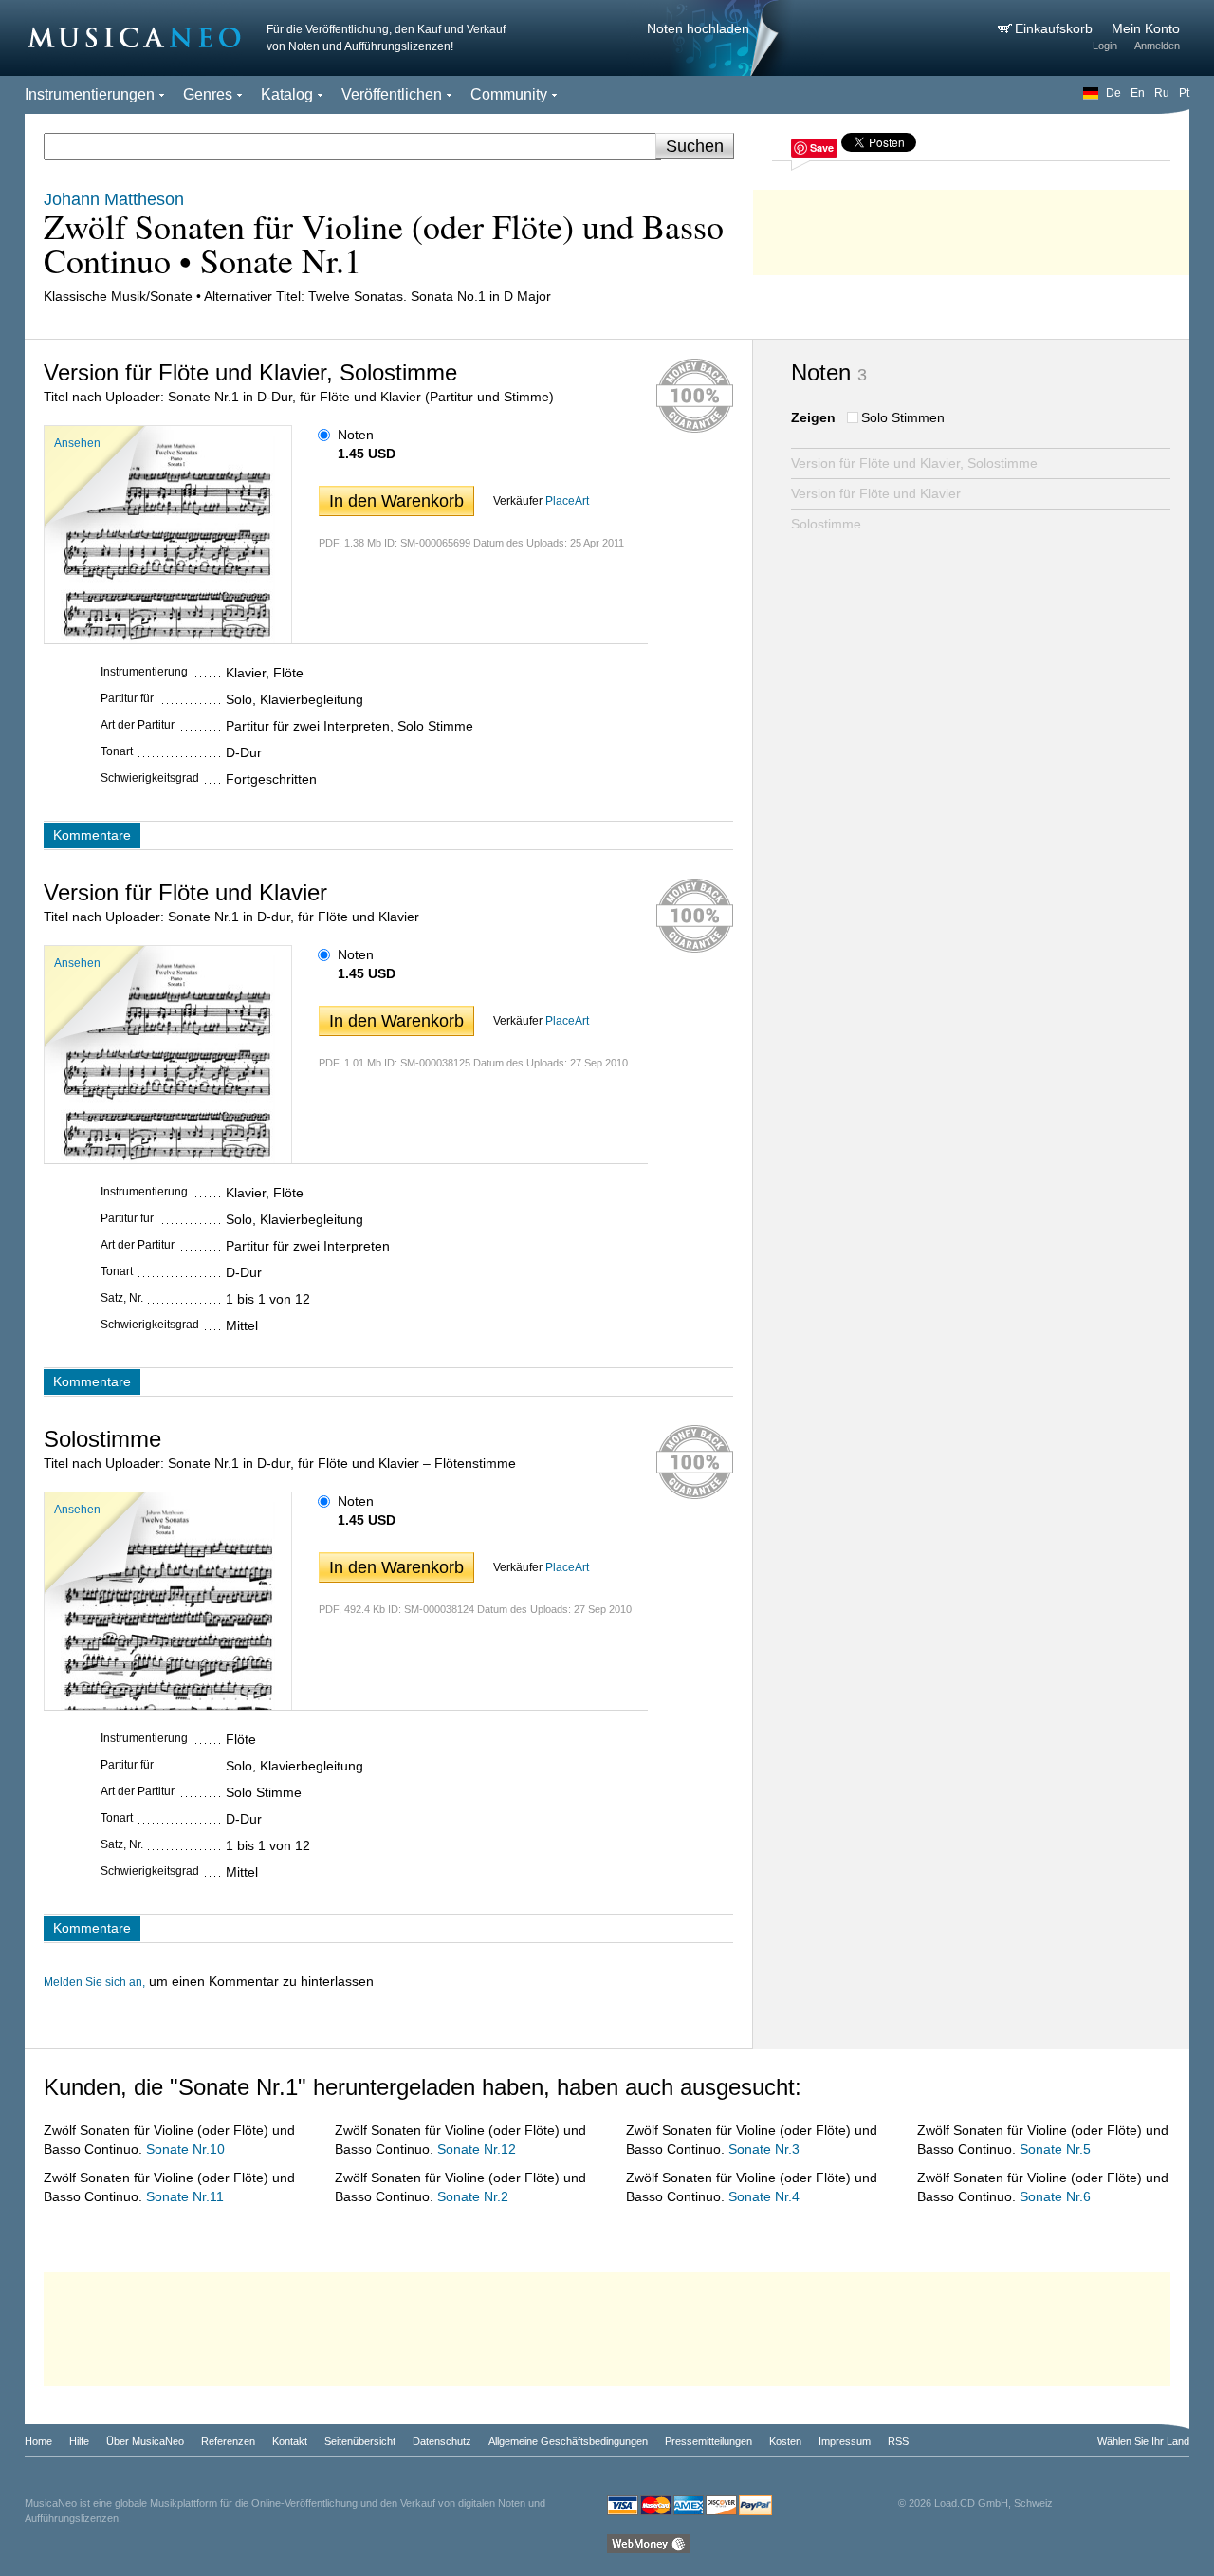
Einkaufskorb (1056, 28)
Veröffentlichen (392, 94)
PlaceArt (567, 501)
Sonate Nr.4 (764, 2196)
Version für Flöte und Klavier (876, 493)
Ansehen (77, 443)
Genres (208, 94)
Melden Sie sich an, (94, 1982)
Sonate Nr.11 (185, 2196)
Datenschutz (442, 2441)
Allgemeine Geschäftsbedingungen (568, 2441)
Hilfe (79, 2441)
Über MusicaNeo (145, 2441)
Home (38, 2441)
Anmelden (1157, 46)
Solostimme (826, 524)
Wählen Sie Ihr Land (1143, 2441)
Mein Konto (1146, 28)
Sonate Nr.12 (477, 2149)
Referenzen (228, 2441)
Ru (1162, 93)
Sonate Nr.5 (1055, 2149)
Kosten (785, 2441)
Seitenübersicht (360, 2441)
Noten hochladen (698, 28)
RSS (898, 2441)
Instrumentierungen (90, 94)
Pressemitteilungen (708, 2441)
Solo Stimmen (903, 417)
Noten (356, 435)
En (1138, 93)
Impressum (845, 2441)
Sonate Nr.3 (764, 2149)
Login (1105, 46)
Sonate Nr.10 (185, 2149)
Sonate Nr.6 (1055, 2196)
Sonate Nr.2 (473, 2196)
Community (509, 94)
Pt (1184, 93)
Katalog (287, 94)
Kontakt (290, 2441)
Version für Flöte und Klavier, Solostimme (914, 463)
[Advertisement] (971, 228)
